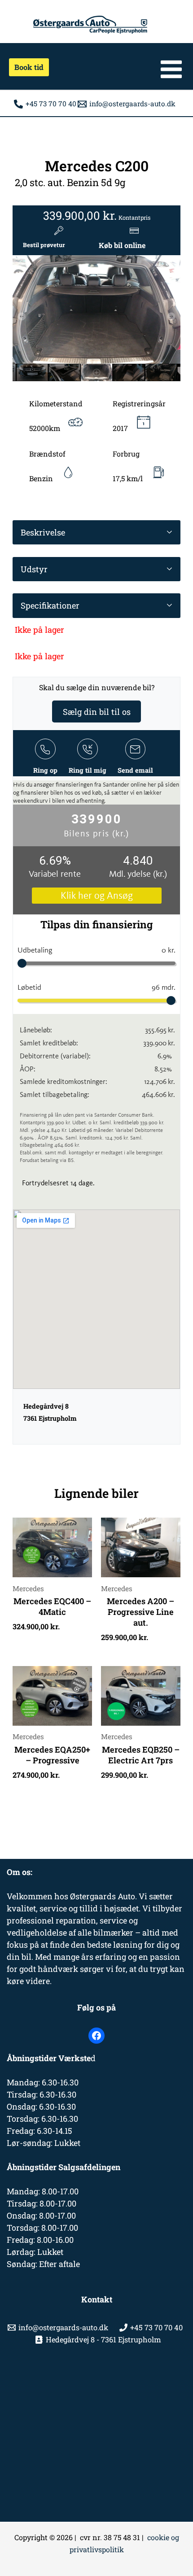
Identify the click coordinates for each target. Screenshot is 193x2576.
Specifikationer (50, 605)
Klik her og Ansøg (97, 896)
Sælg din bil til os (97, 711)
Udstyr (34, 569)
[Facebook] (96, 2036)
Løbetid (96, 987)
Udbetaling (96, 950)
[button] (26, 67)
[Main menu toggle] (171, 69)
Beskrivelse (43, 532)
